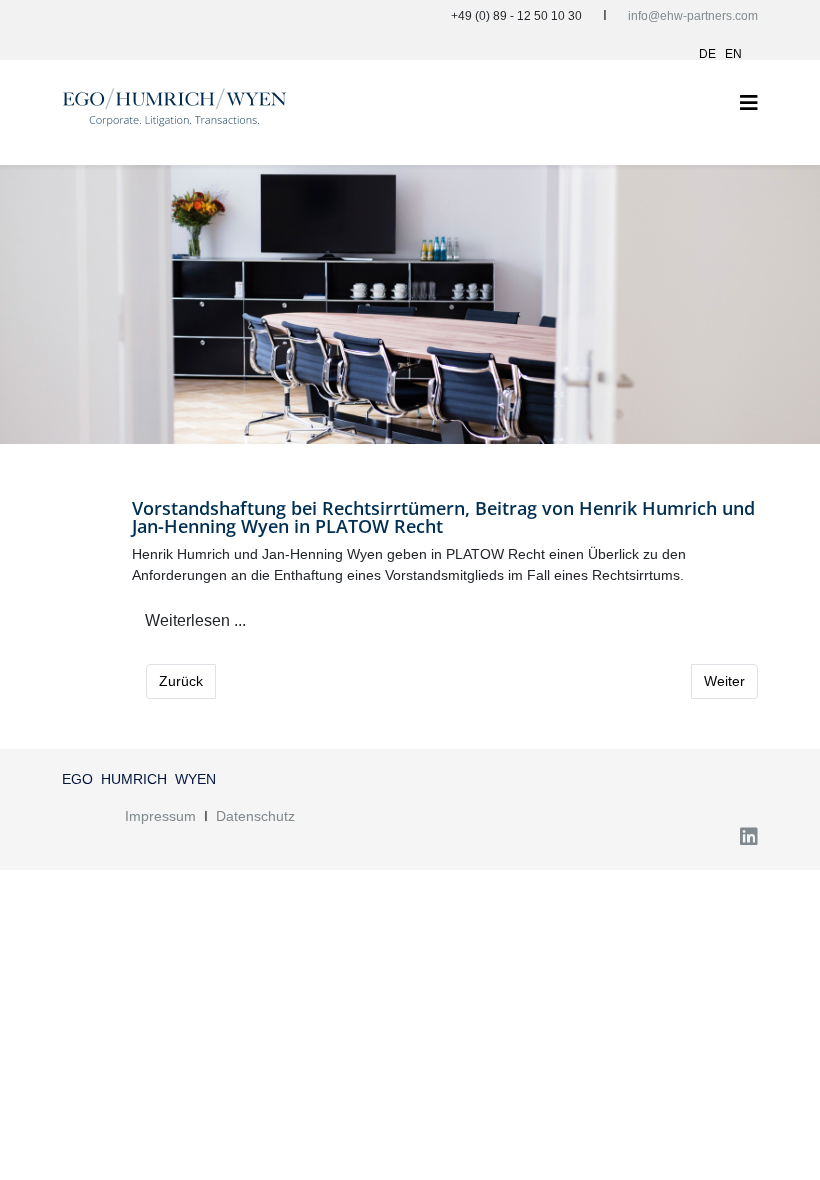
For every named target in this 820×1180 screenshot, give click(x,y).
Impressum (160, 816)
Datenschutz (255, 816)
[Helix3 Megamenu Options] (749, 103)
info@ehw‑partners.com (693, 16)
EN (733, 54)
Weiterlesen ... (195, 620)
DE (707, 54)
